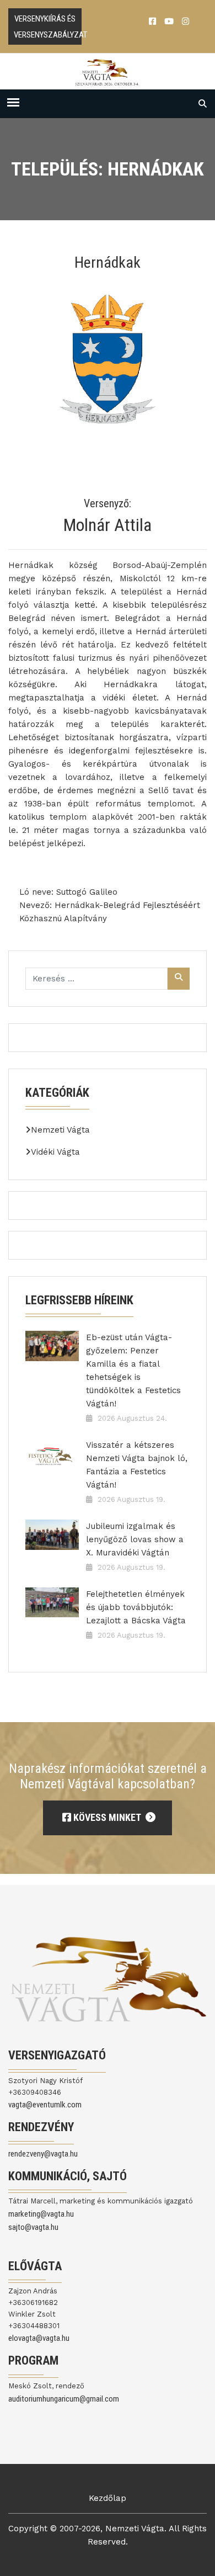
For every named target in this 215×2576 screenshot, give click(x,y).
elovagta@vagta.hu (39, 2338)
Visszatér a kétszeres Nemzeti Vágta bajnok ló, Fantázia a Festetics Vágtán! (137, 1465)
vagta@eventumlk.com (45, 2105)
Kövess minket (107, 1817)
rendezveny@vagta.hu (43, 2154)
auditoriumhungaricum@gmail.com (64, 2399)
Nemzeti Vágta (60, 1130)
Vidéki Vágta (55, 1152)
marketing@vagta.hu (41, 2214)
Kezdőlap (108, 2498)
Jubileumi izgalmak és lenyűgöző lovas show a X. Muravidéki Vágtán (135, 1539)
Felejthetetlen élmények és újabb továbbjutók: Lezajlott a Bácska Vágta (136, 1607)
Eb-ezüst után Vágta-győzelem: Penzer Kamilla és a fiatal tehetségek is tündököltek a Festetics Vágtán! (133, 1371)
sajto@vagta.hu (33, 2227)
